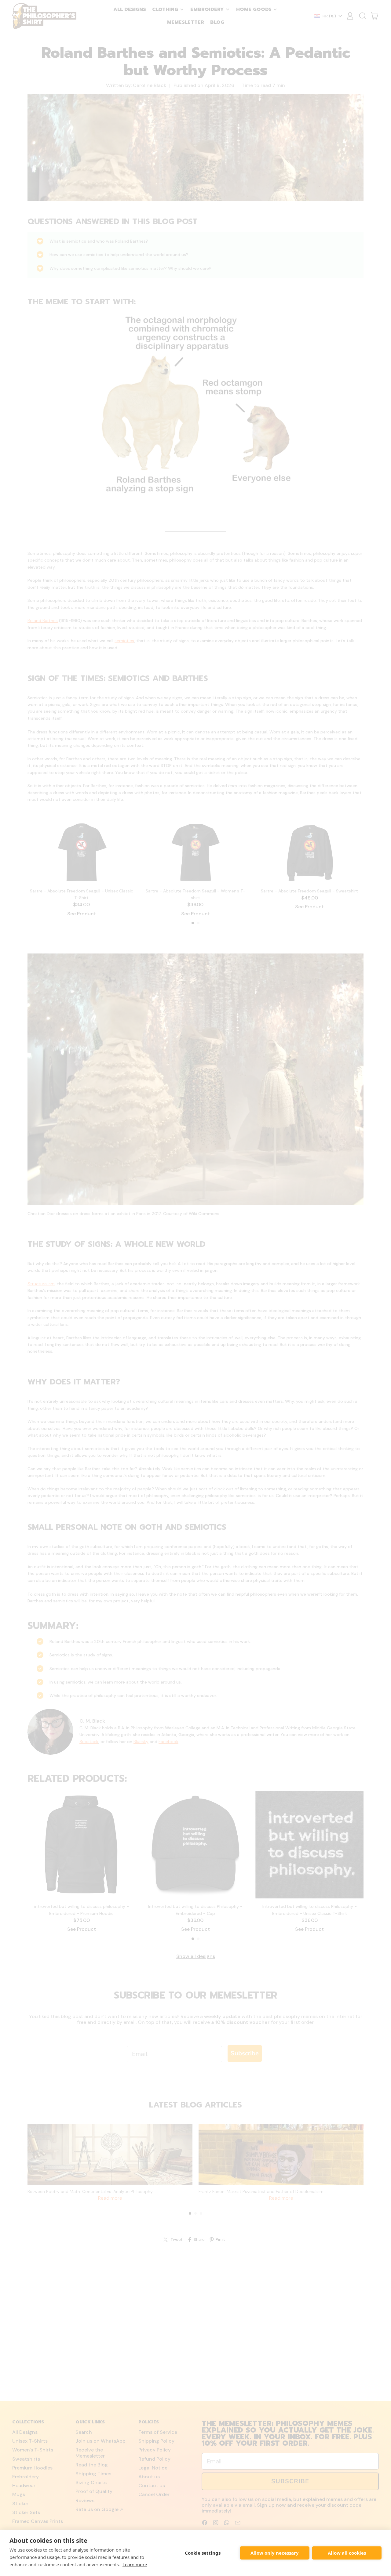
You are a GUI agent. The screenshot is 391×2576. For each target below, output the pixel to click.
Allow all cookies (347, 2553)
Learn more (135, 2564)
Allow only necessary (275, 2553)
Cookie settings (203, 2553)
